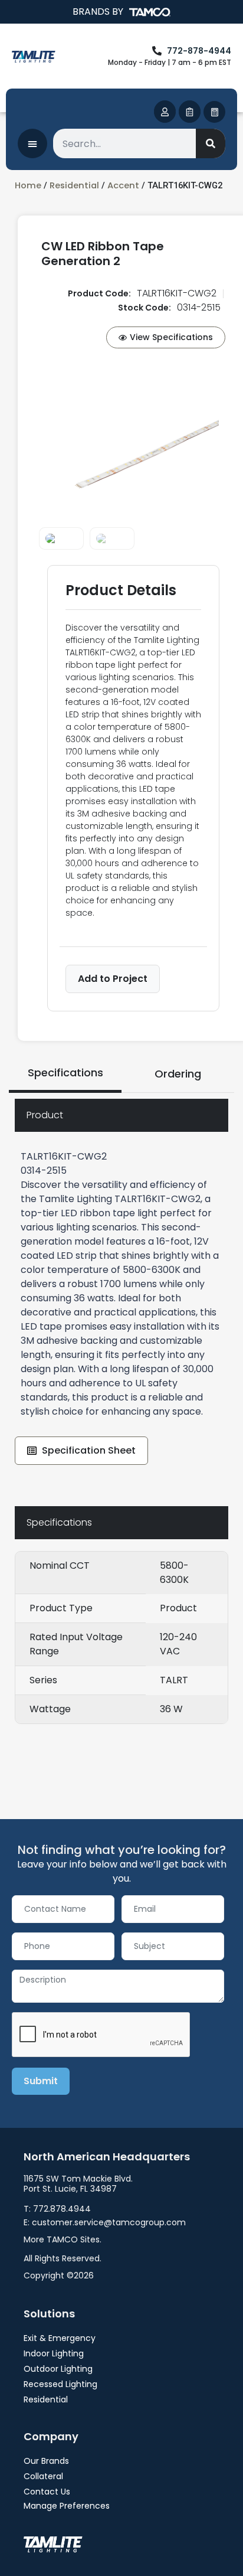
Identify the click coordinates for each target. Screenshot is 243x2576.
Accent (123, 185)
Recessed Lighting (60, 2384)
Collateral (43, 2476)
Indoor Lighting (54, 2353)
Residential (74, 185)
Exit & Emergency (60, 2338)
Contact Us (47, 2492)
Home (28, 185)
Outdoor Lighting (58, 2369)
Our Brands (46, 2461)
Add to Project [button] (113, 979)
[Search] (211, 143)
